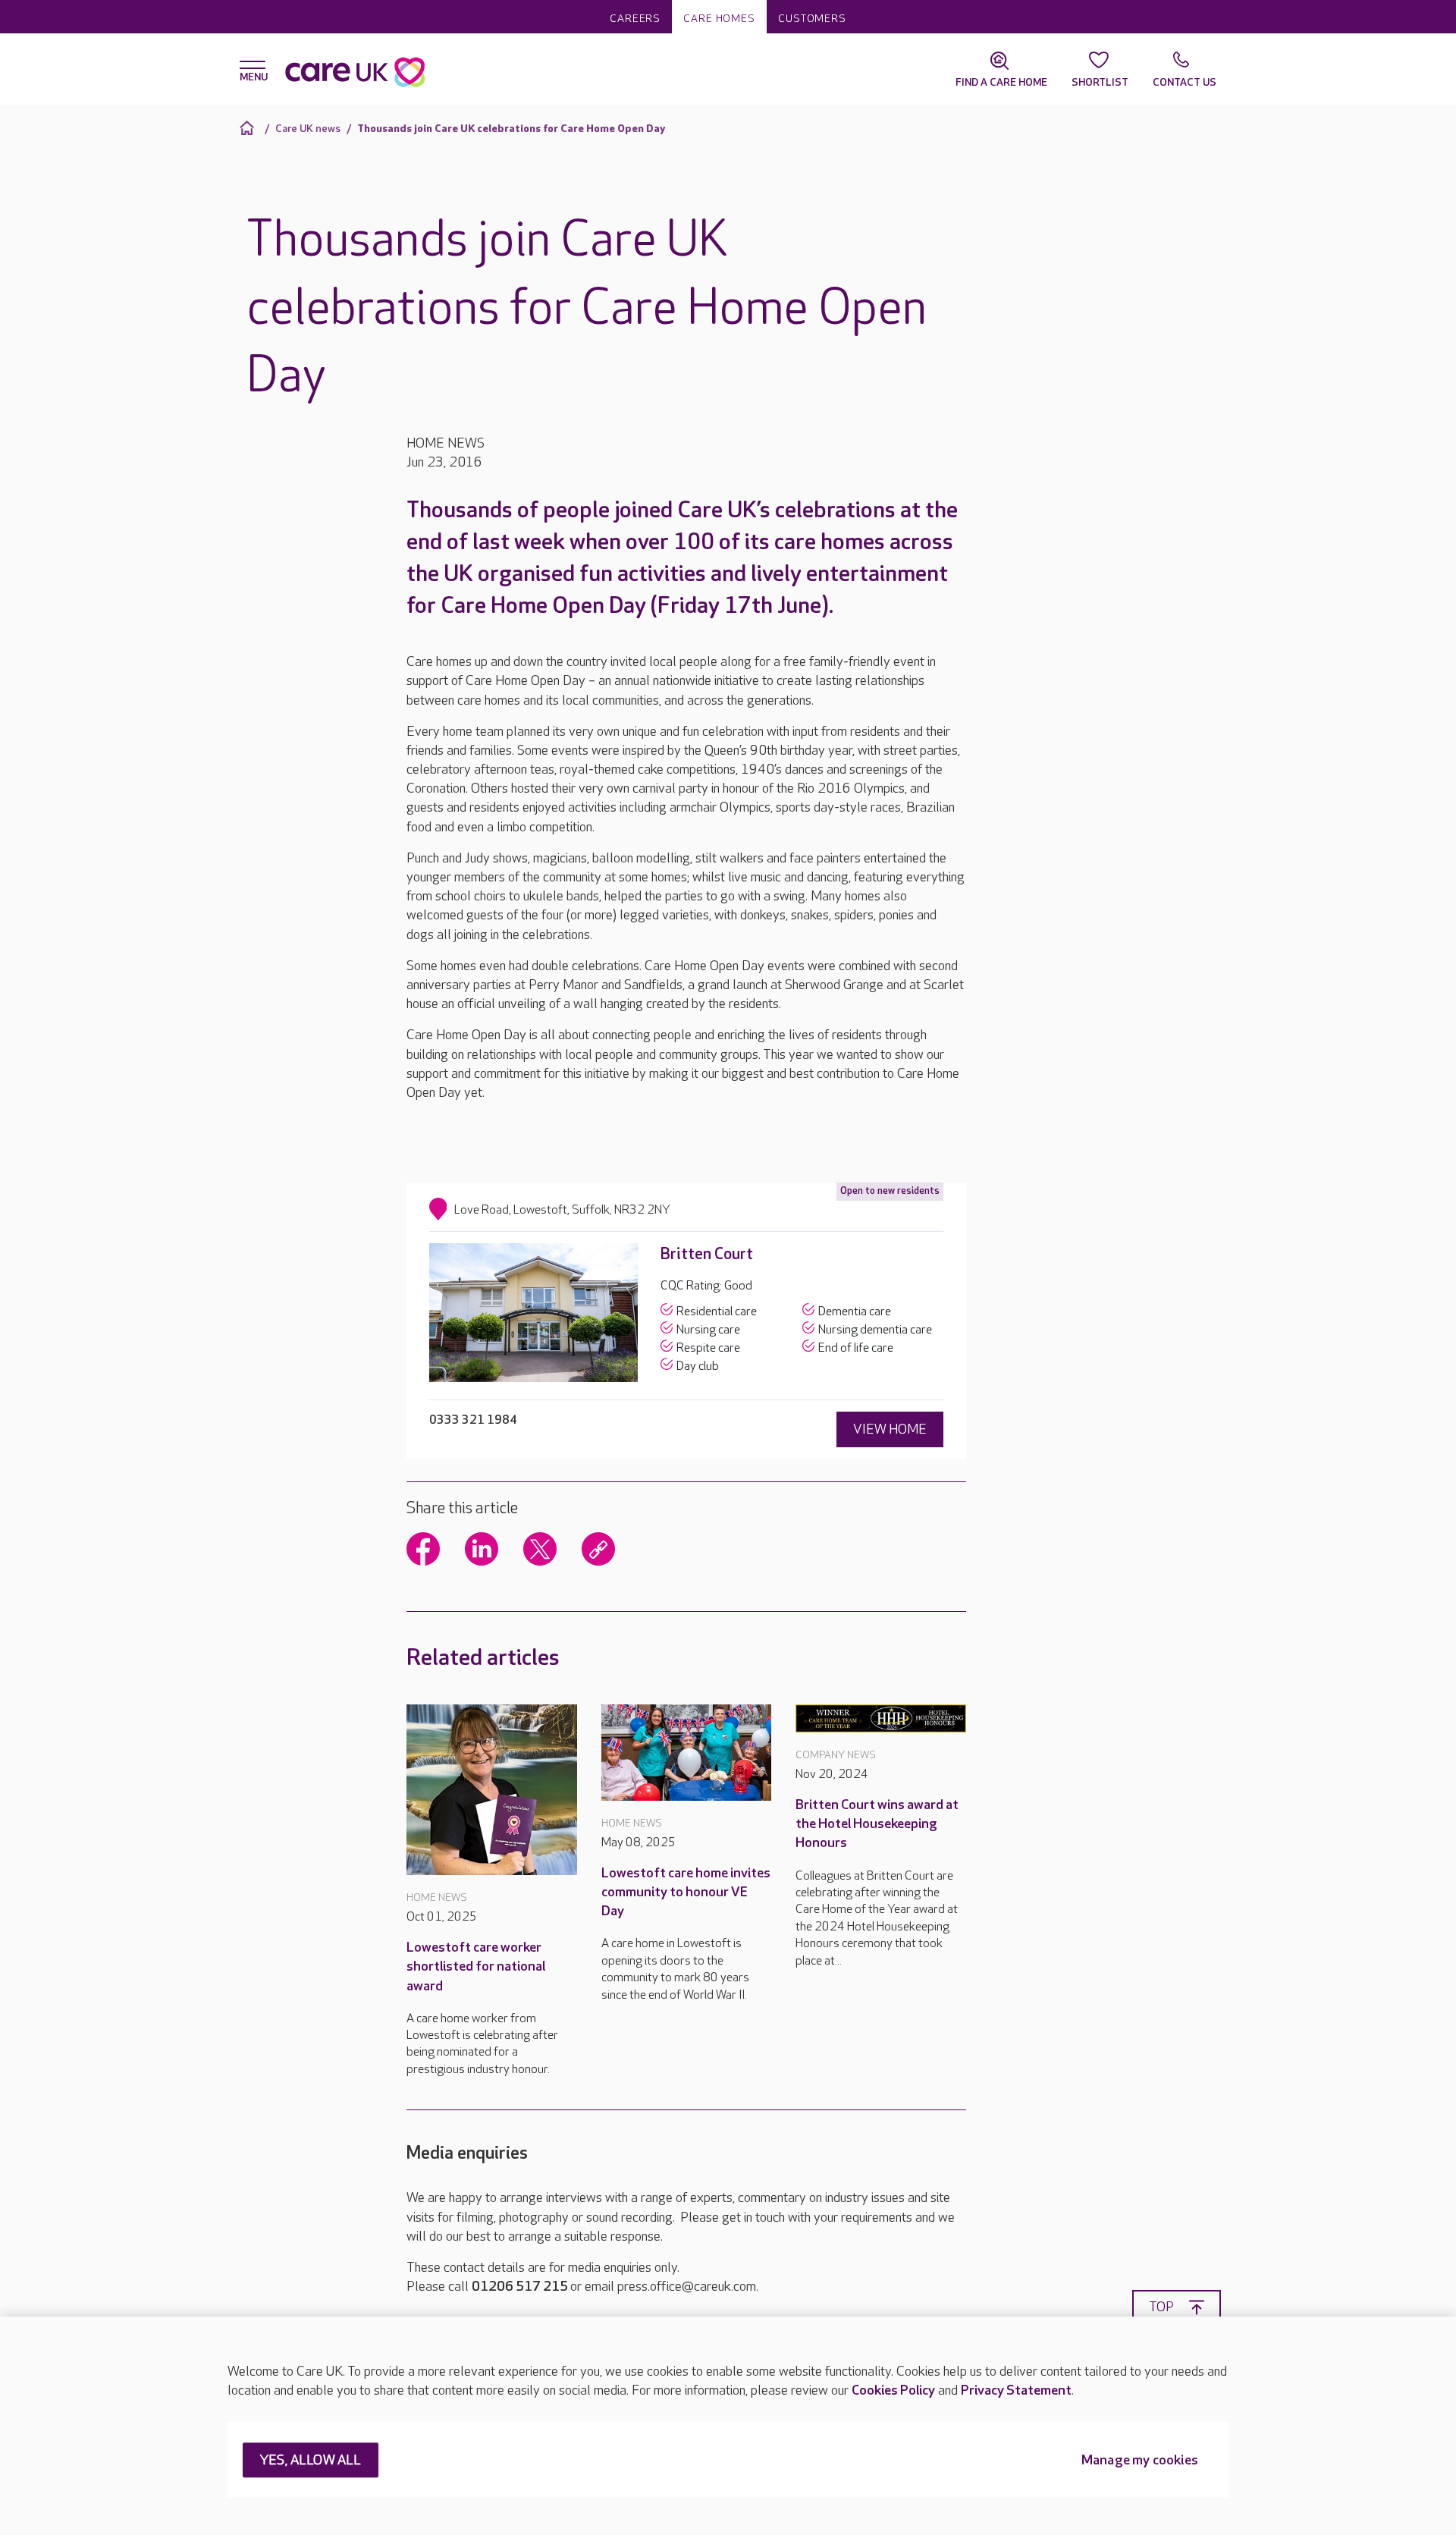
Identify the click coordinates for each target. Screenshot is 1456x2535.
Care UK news (308, 129)
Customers (812, 19)
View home (890, 1429)
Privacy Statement (1016, 2391)
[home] (249, 128)
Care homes (719, 19)
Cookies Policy (893, 2391)
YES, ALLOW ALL (311, 2461)
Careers (635, 19)
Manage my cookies (1140, 2461)
